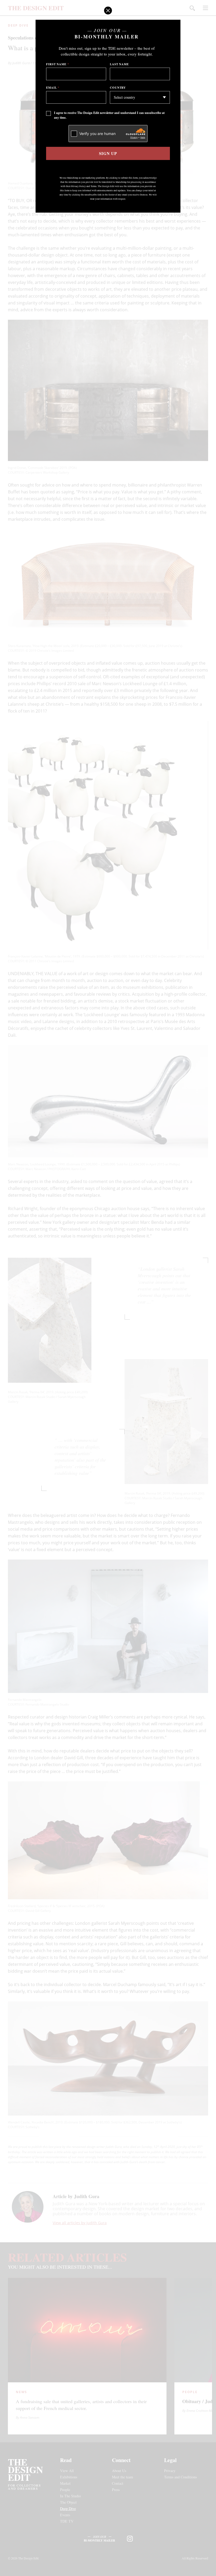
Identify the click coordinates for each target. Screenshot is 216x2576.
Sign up (108, 153)
